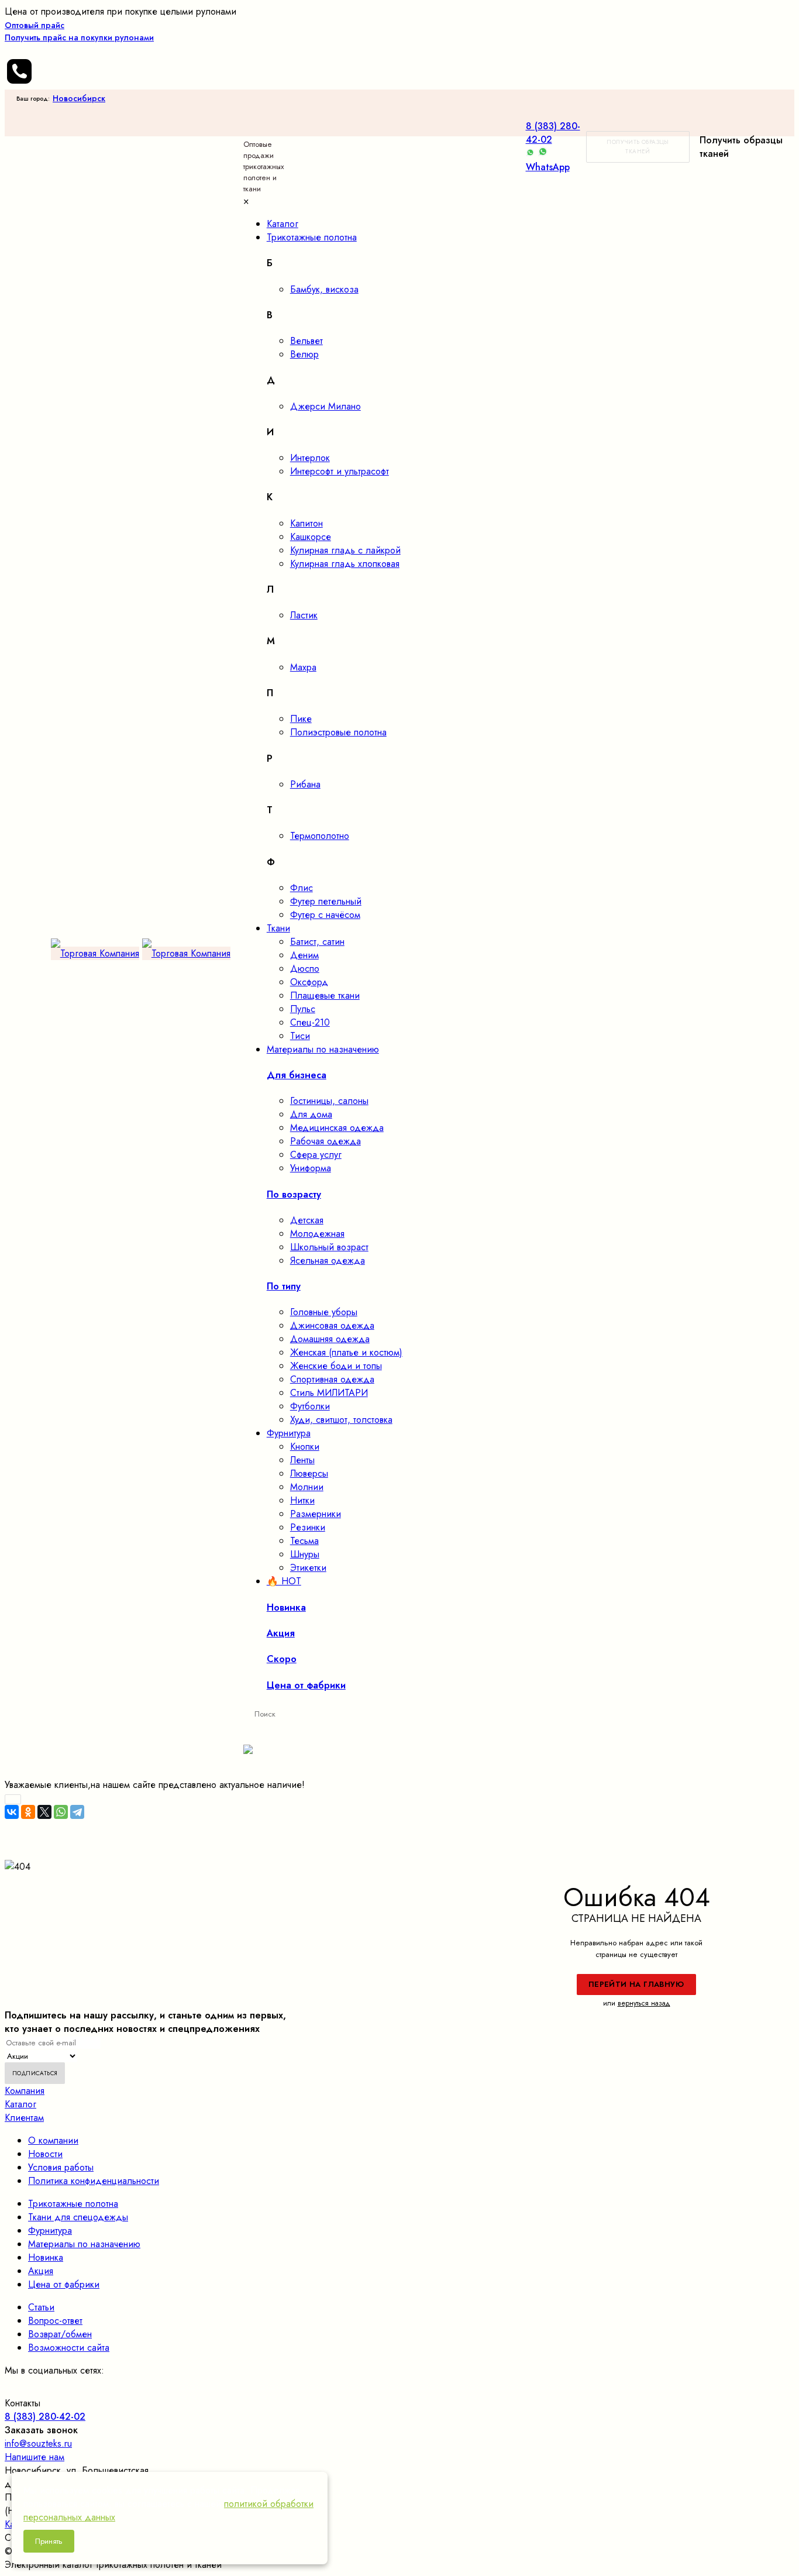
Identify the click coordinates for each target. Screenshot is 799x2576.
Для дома (311, 1114)
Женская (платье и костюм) (346, 1352)
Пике (301, 719)
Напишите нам (35, 2457)
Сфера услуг (316, 1155)
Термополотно (320, 836)
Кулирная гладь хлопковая (345, 564)
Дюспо (305, 969)
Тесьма (304, 1541)
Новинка (46, 2257)
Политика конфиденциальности (94, 2181)
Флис (302, 888)
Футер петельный (326, 901)
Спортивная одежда (332, 1379)
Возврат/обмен (60, 2334)
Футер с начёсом (325, 915)
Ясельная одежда (328, 1261)
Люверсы (309, 1473)
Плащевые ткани (325, 995)
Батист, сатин (317, 942)
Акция (41, 2271)
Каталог (20, 2104)
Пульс (303, 1009)
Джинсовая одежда (332, 1325)
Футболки (310, 1406)
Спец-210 (310, 1022)
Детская (307, 1220)
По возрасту (294, 1194)
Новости (45, 2154)
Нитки (302, 1500)
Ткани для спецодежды (78, 2217)
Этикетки (308, 1568)
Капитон (306, 523)
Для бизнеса (297, 1075)
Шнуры (305, 1554)
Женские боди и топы (336, 1366)
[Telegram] (77, 1812)
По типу (284, 1286)
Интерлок (310, 458)
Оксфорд (309, 982)
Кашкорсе (311, 537)
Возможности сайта (69, 2348)
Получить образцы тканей (638, 147)
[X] (44, 1812)
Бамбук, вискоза (324, 289)
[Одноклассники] (28, 1812)
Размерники (316, 1514)
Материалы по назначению (84, 2244)
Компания (25, 2091)
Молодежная (317, 1234)
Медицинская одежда (337, 1128)
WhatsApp (548, 167)
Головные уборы (324, 1312)
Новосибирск (79, 98)
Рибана (305, 784)
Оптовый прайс (79, 31)
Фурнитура (50, 2231)
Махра (303, 667)
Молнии (307, 1487)
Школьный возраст (329, 1247)
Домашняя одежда (330, 1339)
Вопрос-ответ (55, 2321)
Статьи (41, 2307)
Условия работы (61, 2167)
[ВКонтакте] (12, 1812)
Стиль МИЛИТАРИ (329, 1393)
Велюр (304, 354)
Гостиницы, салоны (329, 1101)
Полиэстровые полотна (338, 732)
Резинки (308, 1527)
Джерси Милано (326, 406)
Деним (304, 955)
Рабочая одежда (326, 1141)
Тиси (300, 1036)
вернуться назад (644, 2003)
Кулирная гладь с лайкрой (345, 550)
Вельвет (306, 341)
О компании (53, 2140)
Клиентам (24, 2118)
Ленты (302, 1460)
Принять (49, 2541)
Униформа (311, 1168)
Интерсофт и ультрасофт (340, 471)
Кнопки (305, 1447)
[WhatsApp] (61, 1812)
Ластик (304, 615)
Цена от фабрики (64, 2284)
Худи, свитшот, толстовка (341, 1420)
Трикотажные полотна (73, 2204)
